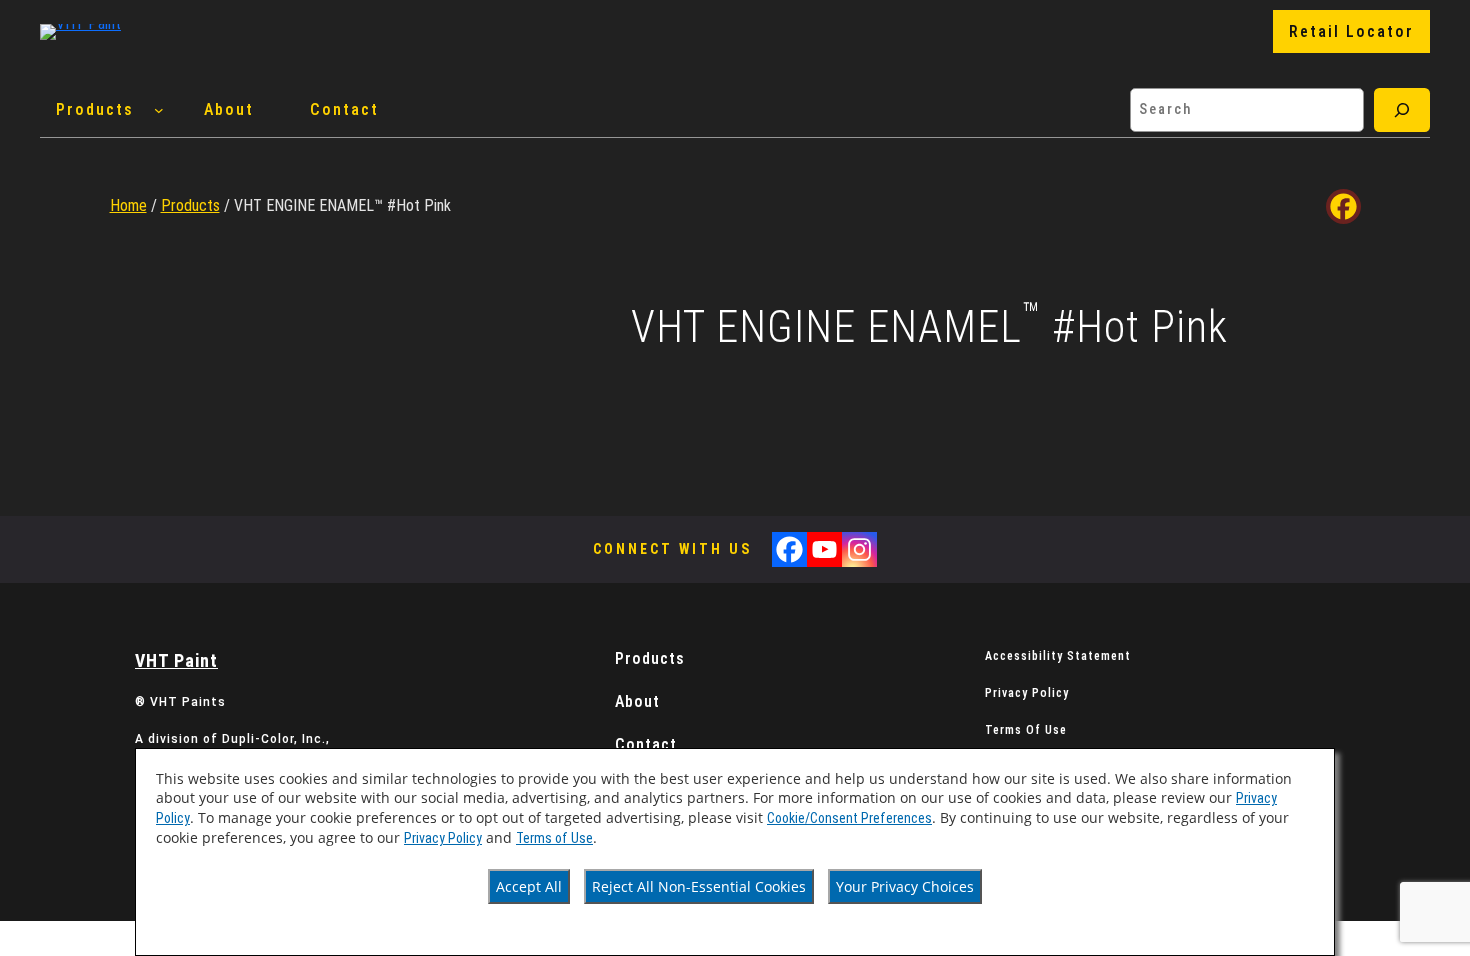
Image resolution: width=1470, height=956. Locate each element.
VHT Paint (176, 660)
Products (190, 205)
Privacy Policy (443, 838)
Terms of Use (554, 838)
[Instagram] (859, 549)
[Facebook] (1343, 206)
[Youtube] (824, 549)
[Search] (1402, 109)
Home (128, 205)
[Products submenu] (159, 110)
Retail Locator (1351, 31)
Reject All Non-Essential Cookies (699, 886)
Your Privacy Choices (905, 886)
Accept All (529, 886)
